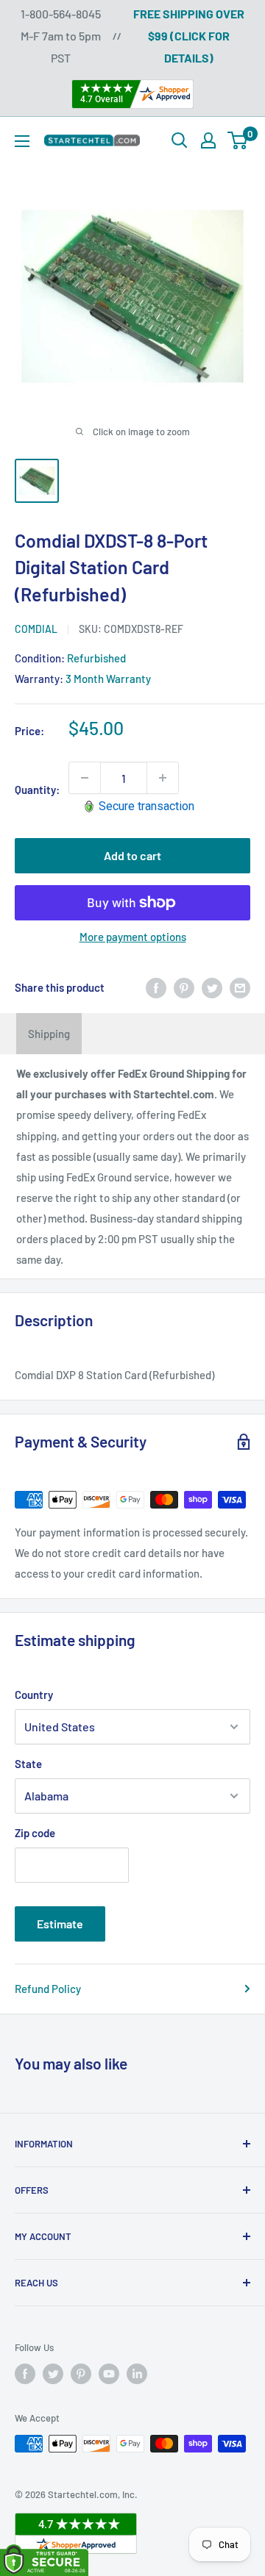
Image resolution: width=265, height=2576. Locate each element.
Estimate (60, 1924)
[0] (238, 140)
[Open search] (180, 140)
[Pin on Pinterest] (184, 987)
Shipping (49, 1034)
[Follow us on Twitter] (53, 2374)
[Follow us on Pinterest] (81, 2374)
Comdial (36, 629)
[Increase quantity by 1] (163, 778)
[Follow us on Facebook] (25, 2374)
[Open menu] (22, 141)
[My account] (208, 140)
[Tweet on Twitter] (212, 987)
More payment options (133, 937)
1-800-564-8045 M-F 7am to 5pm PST (61, 36)
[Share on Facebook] (156, 987)
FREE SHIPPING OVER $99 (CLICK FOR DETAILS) (189, 36)
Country (34, 1695)
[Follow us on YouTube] (109, 2374)
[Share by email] (240, 987)
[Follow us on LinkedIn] (137, 2374)
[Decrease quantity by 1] (85, 778)
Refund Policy (48, 1989)
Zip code (35, 1833)
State (28, 1764)
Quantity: (37, 790)
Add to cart (132, 855)
